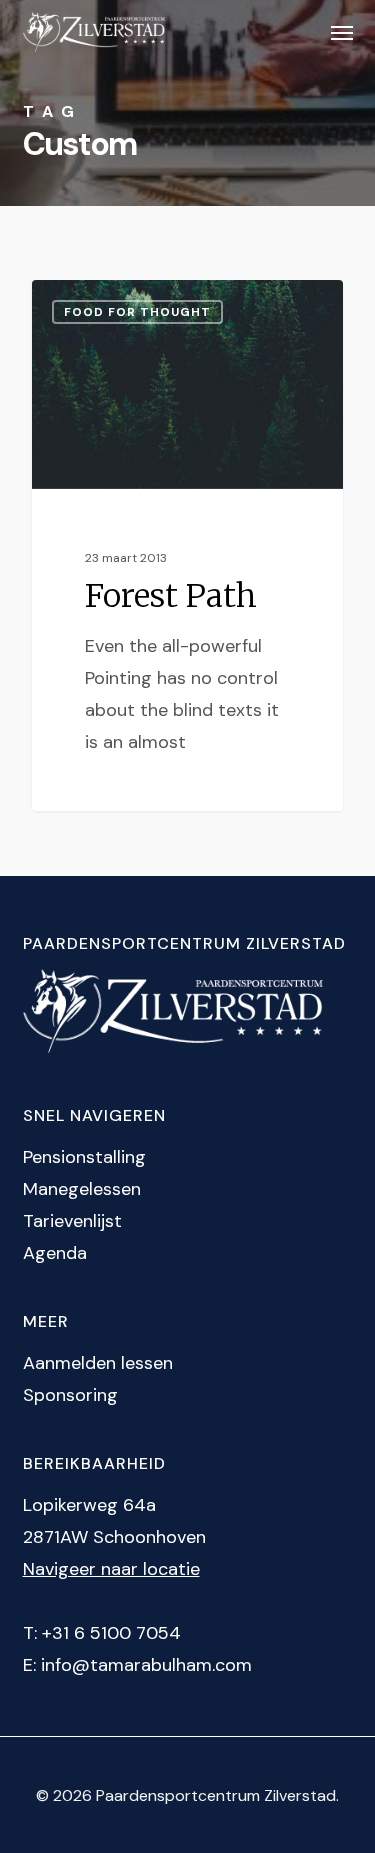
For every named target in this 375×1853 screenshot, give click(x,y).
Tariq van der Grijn (125, 304)
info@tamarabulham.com (146, 1665)
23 (223, 304)
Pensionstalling (84, 1157)
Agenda (55, 1253)
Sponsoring (70, 1395)
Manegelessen (82, 1189)
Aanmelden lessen (98, 1363)
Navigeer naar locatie (111, 1569)
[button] (342, 32)
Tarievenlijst (72, 1221)
